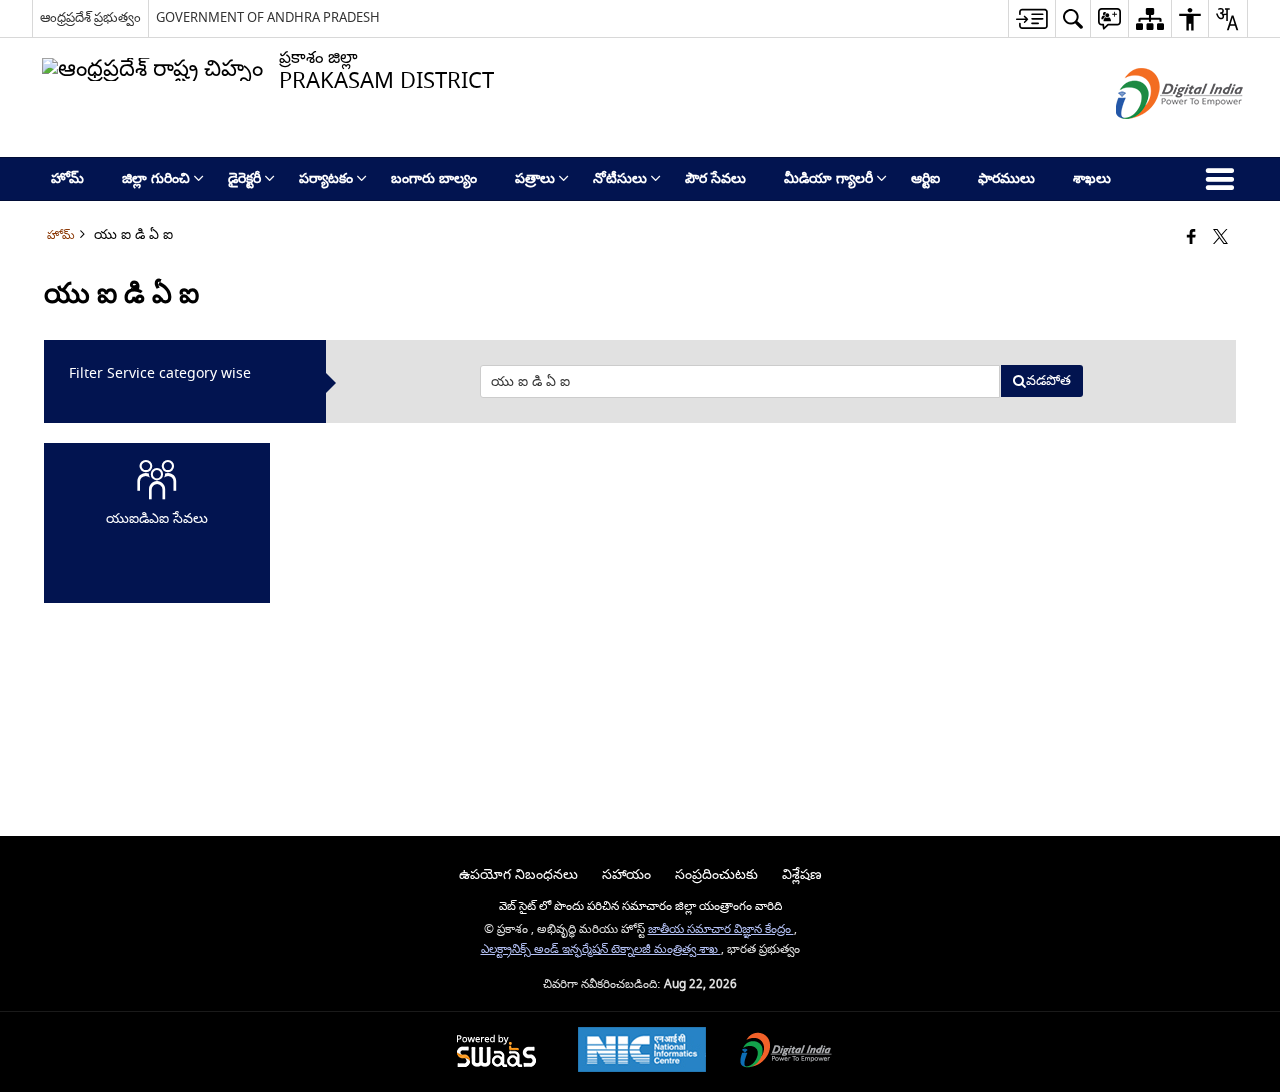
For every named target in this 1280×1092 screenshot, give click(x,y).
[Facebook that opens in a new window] (1191, 238)
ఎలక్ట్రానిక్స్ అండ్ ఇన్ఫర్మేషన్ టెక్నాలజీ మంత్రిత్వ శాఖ (601, 949)
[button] (1072, 18)
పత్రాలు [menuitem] (535, 178)
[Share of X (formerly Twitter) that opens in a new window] (1220, 238)
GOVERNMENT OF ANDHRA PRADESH (268, 17)
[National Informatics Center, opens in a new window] (642, 1052)
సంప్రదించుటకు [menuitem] (716, 874)
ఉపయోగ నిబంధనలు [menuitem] (518, 874)
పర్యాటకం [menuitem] (326, 178)
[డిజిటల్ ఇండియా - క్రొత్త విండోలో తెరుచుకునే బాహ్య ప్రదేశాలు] (1154, 136)
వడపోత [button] (1048, 380)
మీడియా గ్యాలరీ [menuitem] (828, 178)
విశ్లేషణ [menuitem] (802, 874)
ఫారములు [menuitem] (1006, 178)
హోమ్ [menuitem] (67, 178)
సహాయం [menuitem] (626, 874)
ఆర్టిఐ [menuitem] (925, 178)
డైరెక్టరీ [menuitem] (244, 178)
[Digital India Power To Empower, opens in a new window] (786, 1052)
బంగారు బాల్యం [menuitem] (434, 178)
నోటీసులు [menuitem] (620, 178)
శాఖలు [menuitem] (1092, 178)
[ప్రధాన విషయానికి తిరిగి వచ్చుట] (1031, 18)
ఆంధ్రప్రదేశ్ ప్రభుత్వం (90, 17)
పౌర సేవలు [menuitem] (715, 178)
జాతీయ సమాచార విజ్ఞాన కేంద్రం (721, 929)
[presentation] (740, 381)
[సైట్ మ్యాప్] (1149, 18)
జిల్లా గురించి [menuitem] (156, 178)
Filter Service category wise (160, 373)
